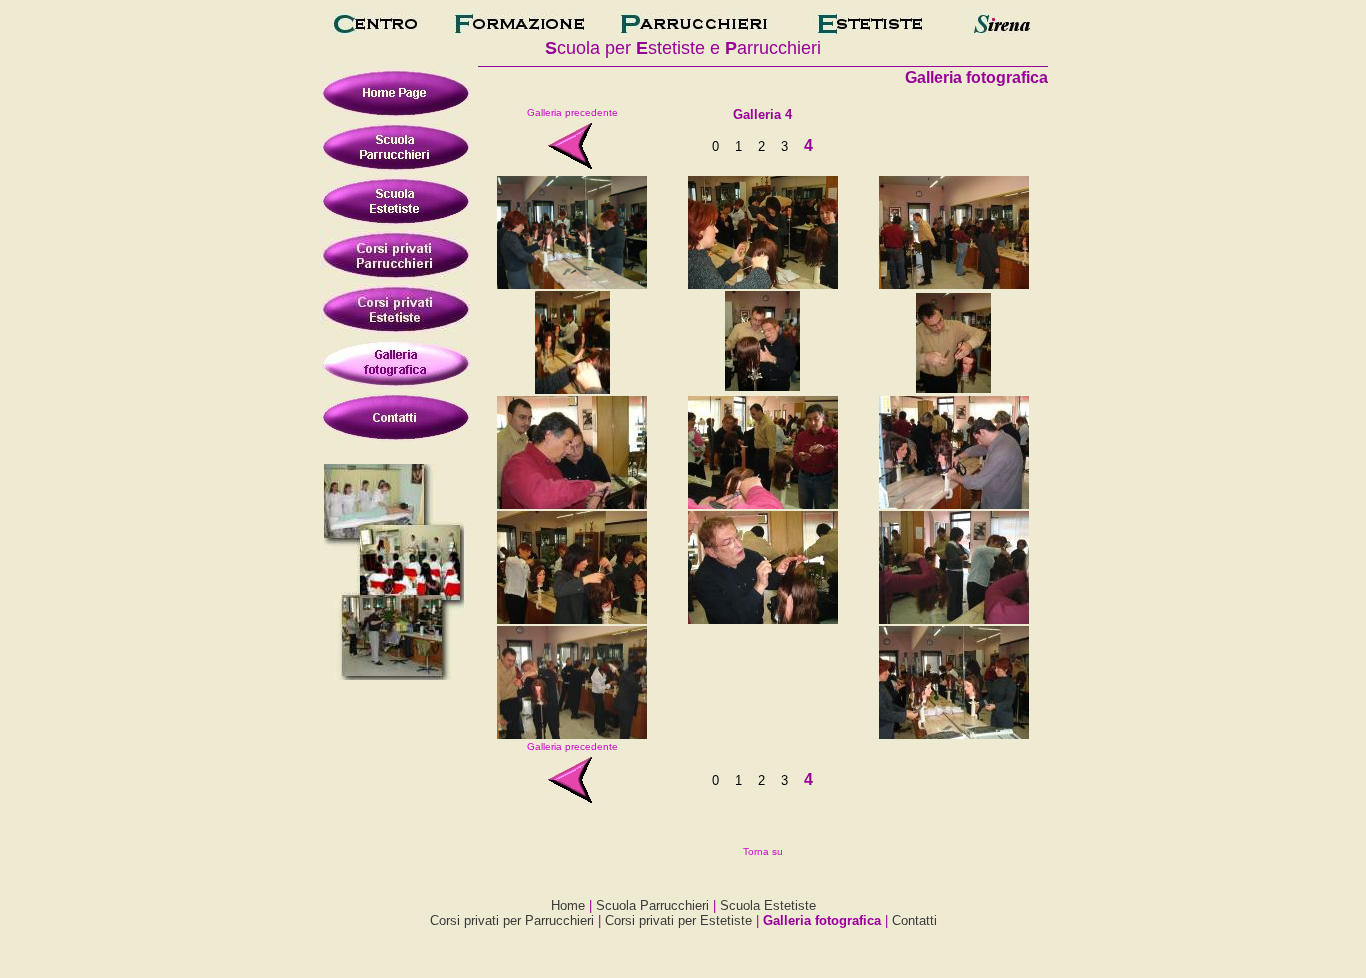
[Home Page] (375, 28)
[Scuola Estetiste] (870, 28)
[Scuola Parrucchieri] (694, 28)
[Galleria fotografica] (519, 28)
